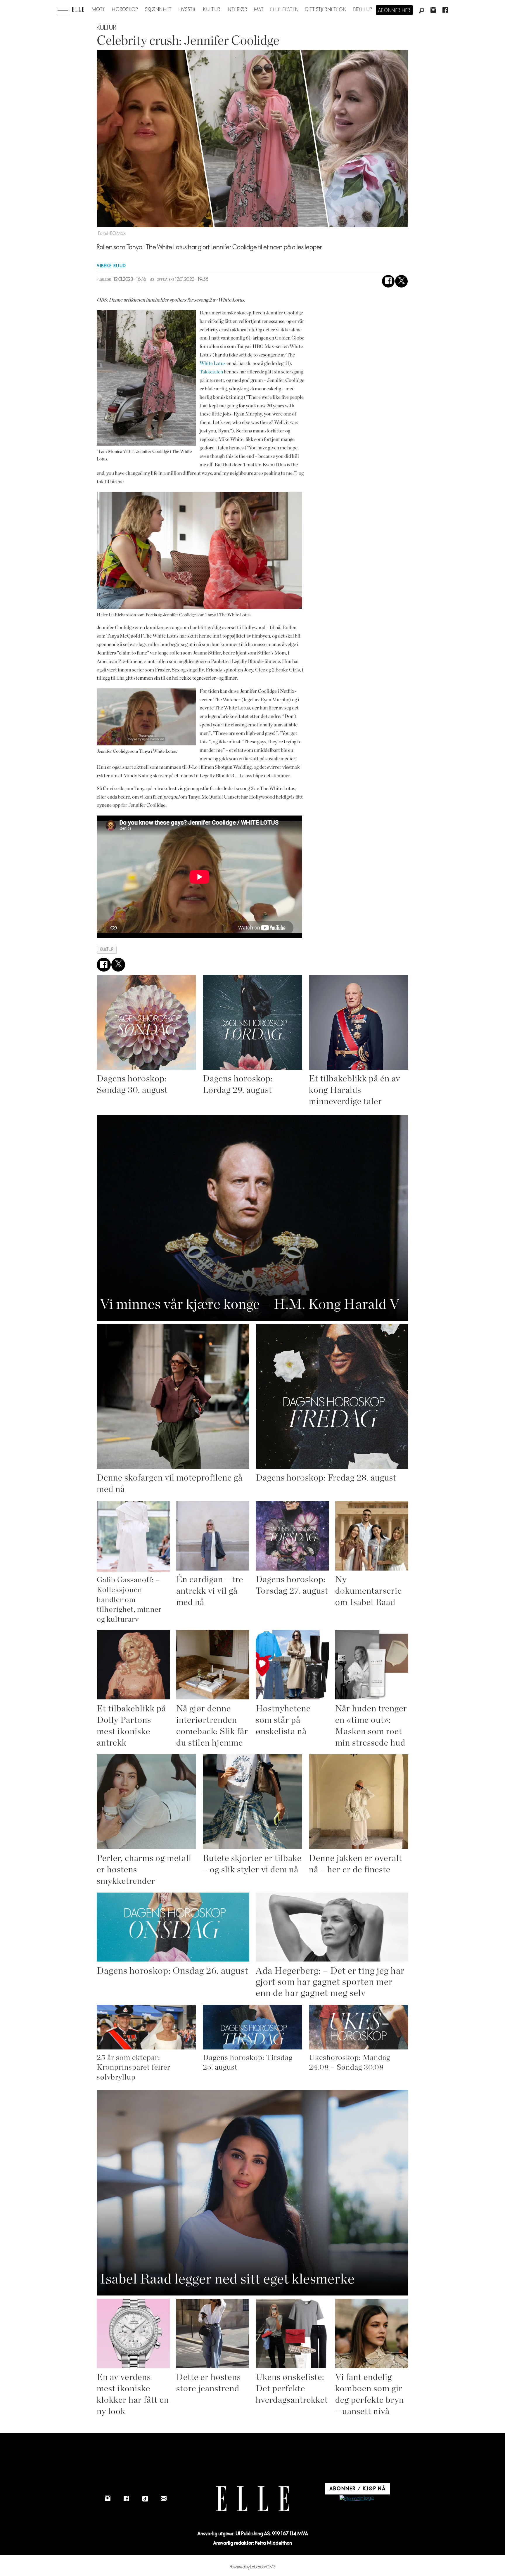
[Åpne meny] (63, 9)
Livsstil (188, 10)
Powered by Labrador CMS (253, 2567)
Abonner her (394, 11)
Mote (99, 10)
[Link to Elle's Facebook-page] (126, 2499)
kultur (107, 949)
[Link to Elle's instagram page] (108, 2499)
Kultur (212, 10)
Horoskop (125, 10)
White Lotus (213, 363)
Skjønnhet (159, 10)
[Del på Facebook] (388, 281)
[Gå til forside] (78, 9)
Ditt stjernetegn (326, 10)
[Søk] (421, 11)
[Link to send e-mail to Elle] (164, 2499)
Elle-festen (285, 10)
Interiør (237, 10)
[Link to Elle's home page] (252, 2499)
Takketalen (211, 372)
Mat (259, 10)
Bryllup (363, 10)
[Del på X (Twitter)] (401, 281)
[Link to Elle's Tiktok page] (145, 2499)
